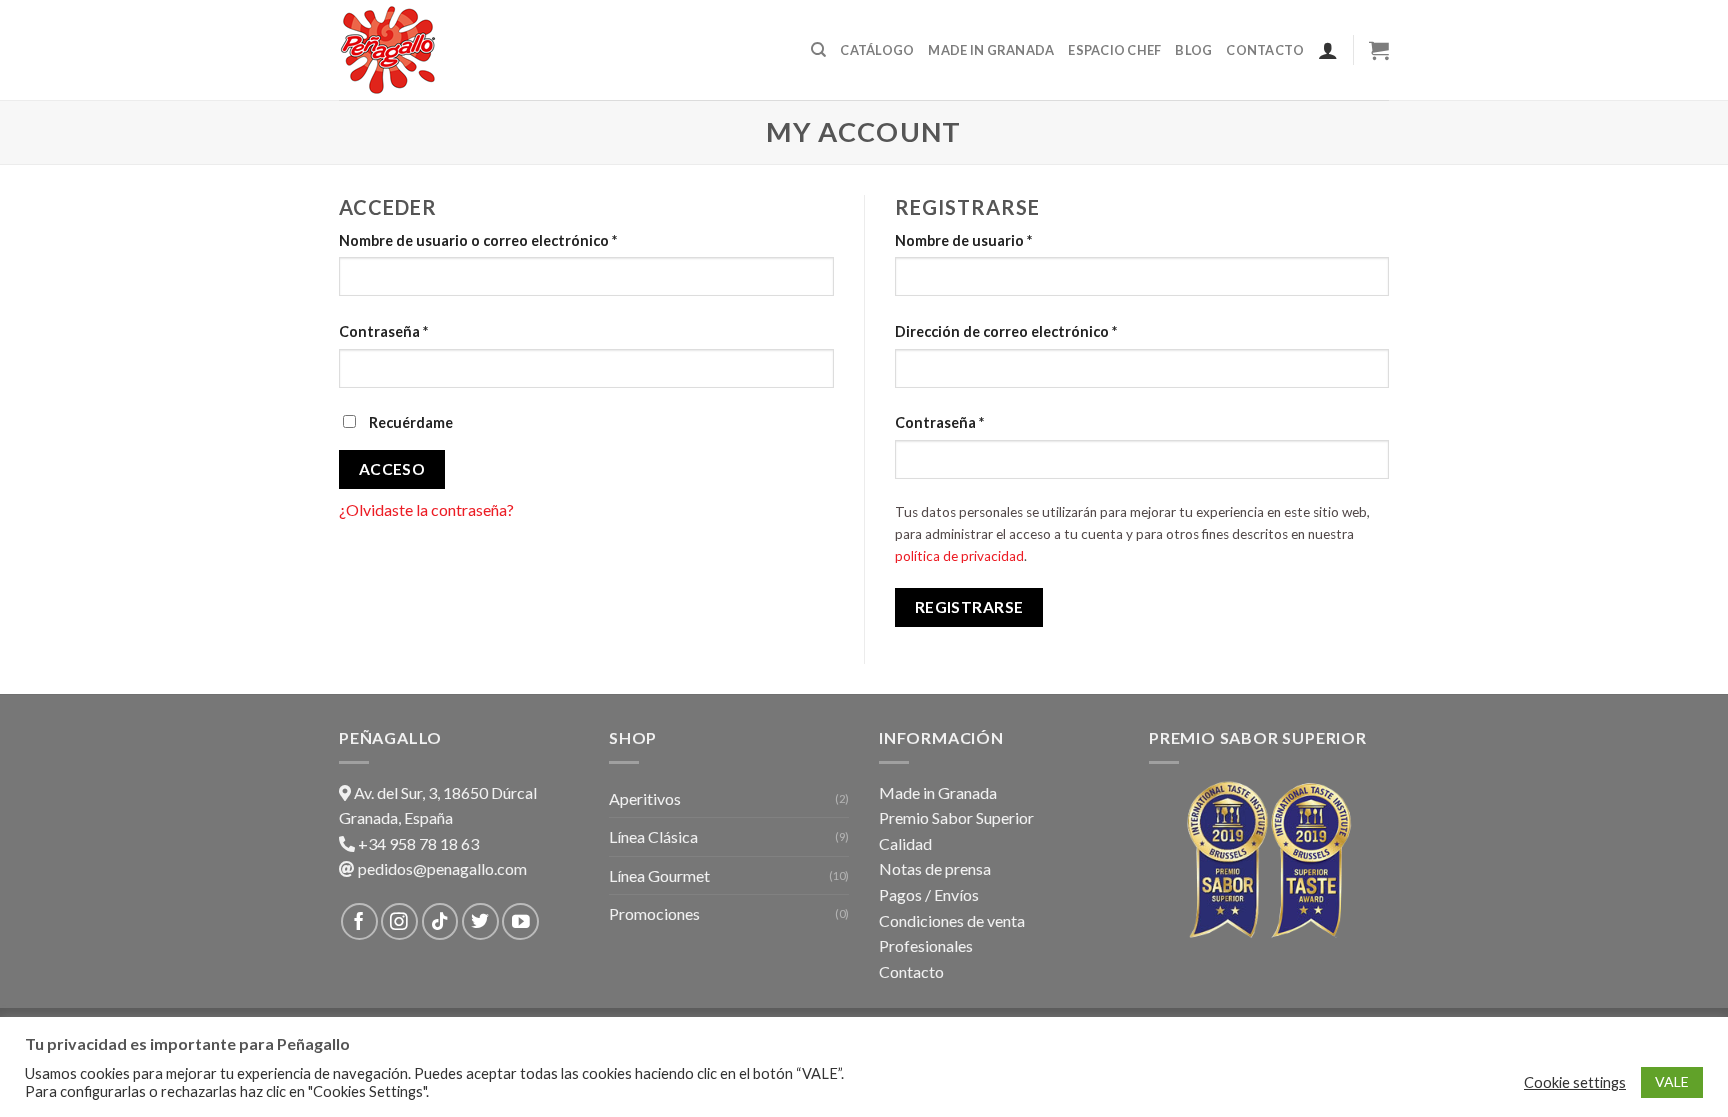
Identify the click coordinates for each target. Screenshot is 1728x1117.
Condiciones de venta (952, 920)
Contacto (1265, 50)
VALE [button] (1672, 1081)
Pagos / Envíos (929, 894)
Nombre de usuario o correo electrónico (478, 240)
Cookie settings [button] (1575, 1082)
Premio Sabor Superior (956, 817)
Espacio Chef (1114, 50)
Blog (1193, 50)
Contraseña (383, 331)
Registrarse (969, 607)
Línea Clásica (653, 836)
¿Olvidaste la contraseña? (426, 509)
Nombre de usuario (963, 240)
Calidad (905, 843)
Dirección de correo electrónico (1006, 331)
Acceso (392, 469)
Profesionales (926, 945)
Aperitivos (645, 798)
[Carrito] (1379, 50)
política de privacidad (959, 556)
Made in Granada (991, 50)
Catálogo (877, 50)
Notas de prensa (935, 868)
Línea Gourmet (659, 875)
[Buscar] (818, 50)
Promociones (654, 913)
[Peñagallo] (439, 50)
